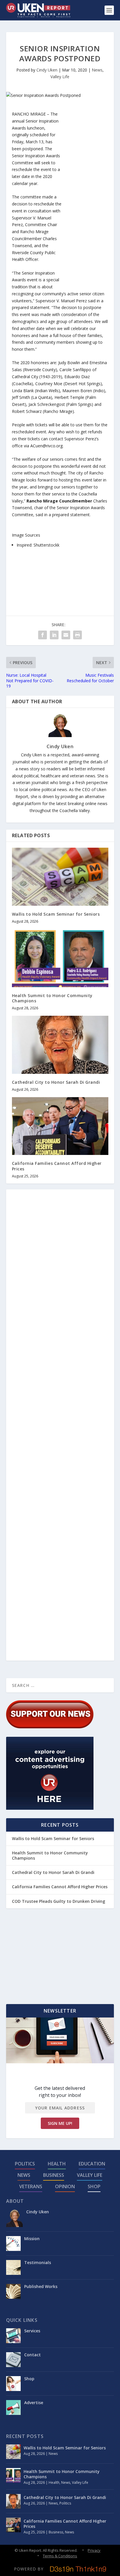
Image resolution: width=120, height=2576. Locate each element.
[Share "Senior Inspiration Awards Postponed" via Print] (77, 635)
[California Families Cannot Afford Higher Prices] (60, 1126)
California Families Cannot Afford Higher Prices (57, 1166)
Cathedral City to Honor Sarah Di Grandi (56, 1082)
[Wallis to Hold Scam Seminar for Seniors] (60, 877)
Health (57, 2164)
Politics (25, 2164)
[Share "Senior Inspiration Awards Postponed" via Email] (66, 635)
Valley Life (60, 77)
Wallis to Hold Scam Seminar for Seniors (56, 914)
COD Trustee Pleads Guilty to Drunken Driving (59, 1901)
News (97, 70)
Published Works (41, 2286)
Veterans (31, 2186)
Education (92, 2164)
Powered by (29, 2569)
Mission (32, 2239)
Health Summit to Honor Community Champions (52, 998)
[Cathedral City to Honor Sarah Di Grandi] (60, 1045)
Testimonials (38, 2262)
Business (54, 2175)
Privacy (94, 2550)
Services (32, 2331)
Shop (94, 2186)
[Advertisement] (85, 198)
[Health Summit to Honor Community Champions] (60, 958)
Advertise (34, 2403)
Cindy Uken (47, 70)
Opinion (65, 2186)
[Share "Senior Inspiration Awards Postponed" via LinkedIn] (54, 635)
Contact (32, 2355)
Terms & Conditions (60, 2556)
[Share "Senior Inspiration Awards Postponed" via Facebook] (43, 635)
